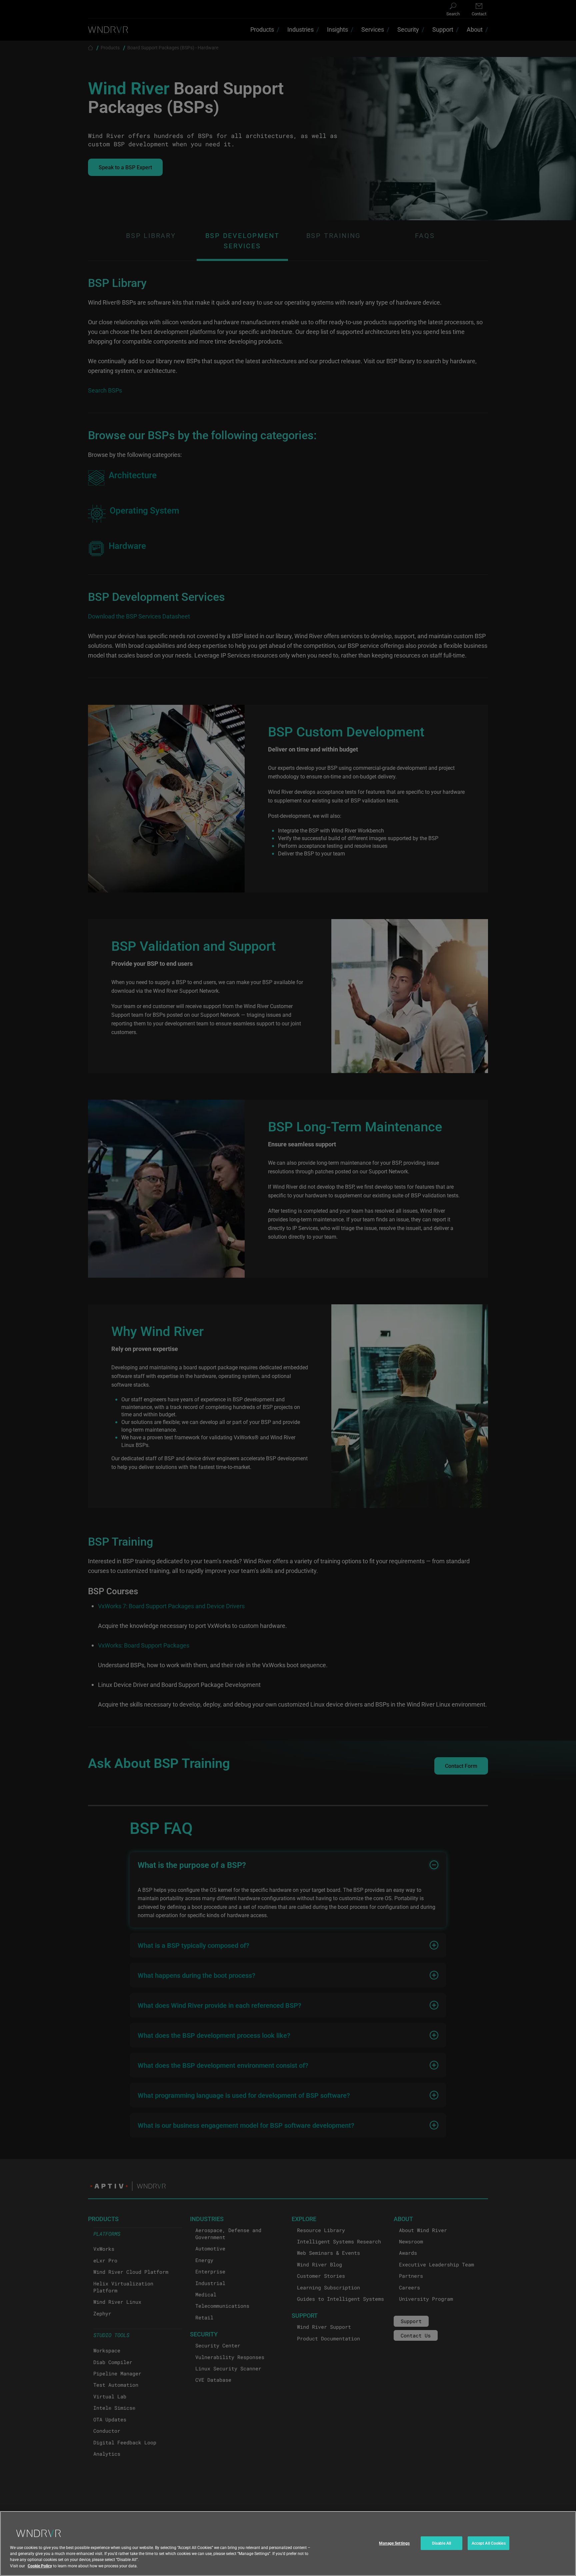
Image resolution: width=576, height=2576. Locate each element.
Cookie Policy (40, 2566)
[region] (288, 2544)
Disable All (441, 2543)
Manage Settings (394, 2543)
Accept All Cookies (489, 2543)
